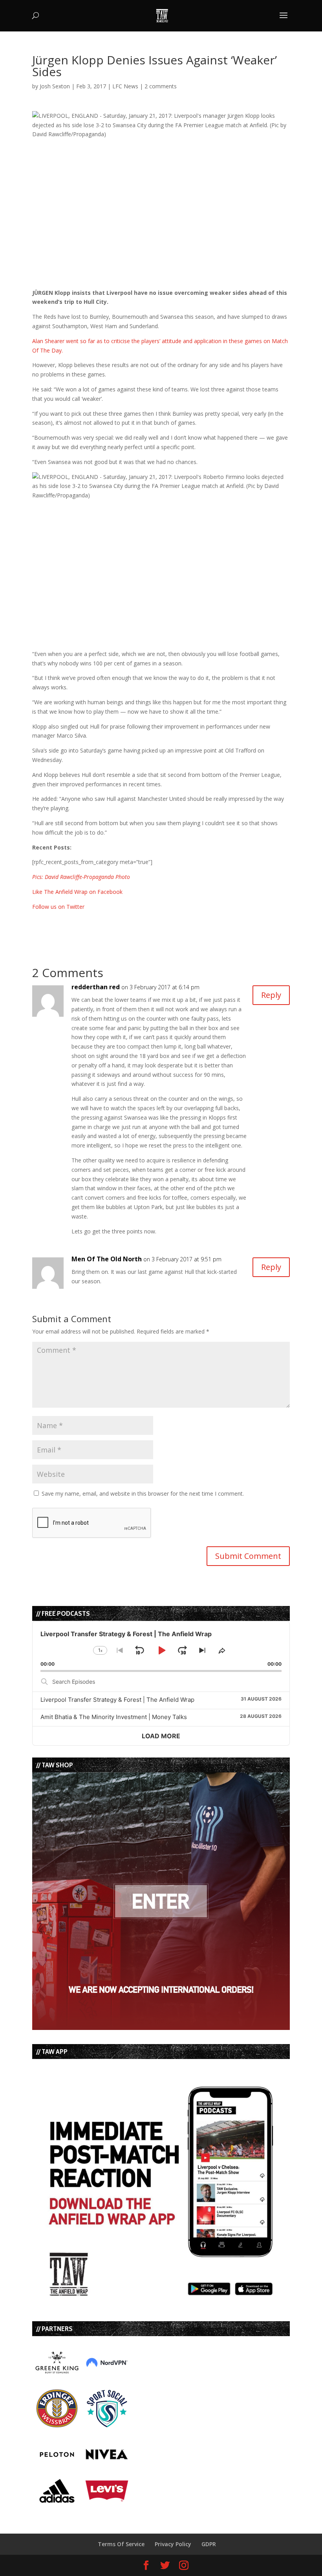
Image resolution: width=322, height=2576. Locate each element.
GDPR (209, 2544)
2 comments (161, 86)
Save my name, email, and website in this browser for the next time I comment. (143, 1494)
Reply (271, 995)
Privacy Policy (173, 2544)
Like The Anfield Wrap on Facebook (77, 892)
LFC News (125, 86)
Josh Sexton (55, 86)
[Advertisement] (124, 923)
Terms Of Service (121, 2544)
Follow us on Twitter (58, 907)
